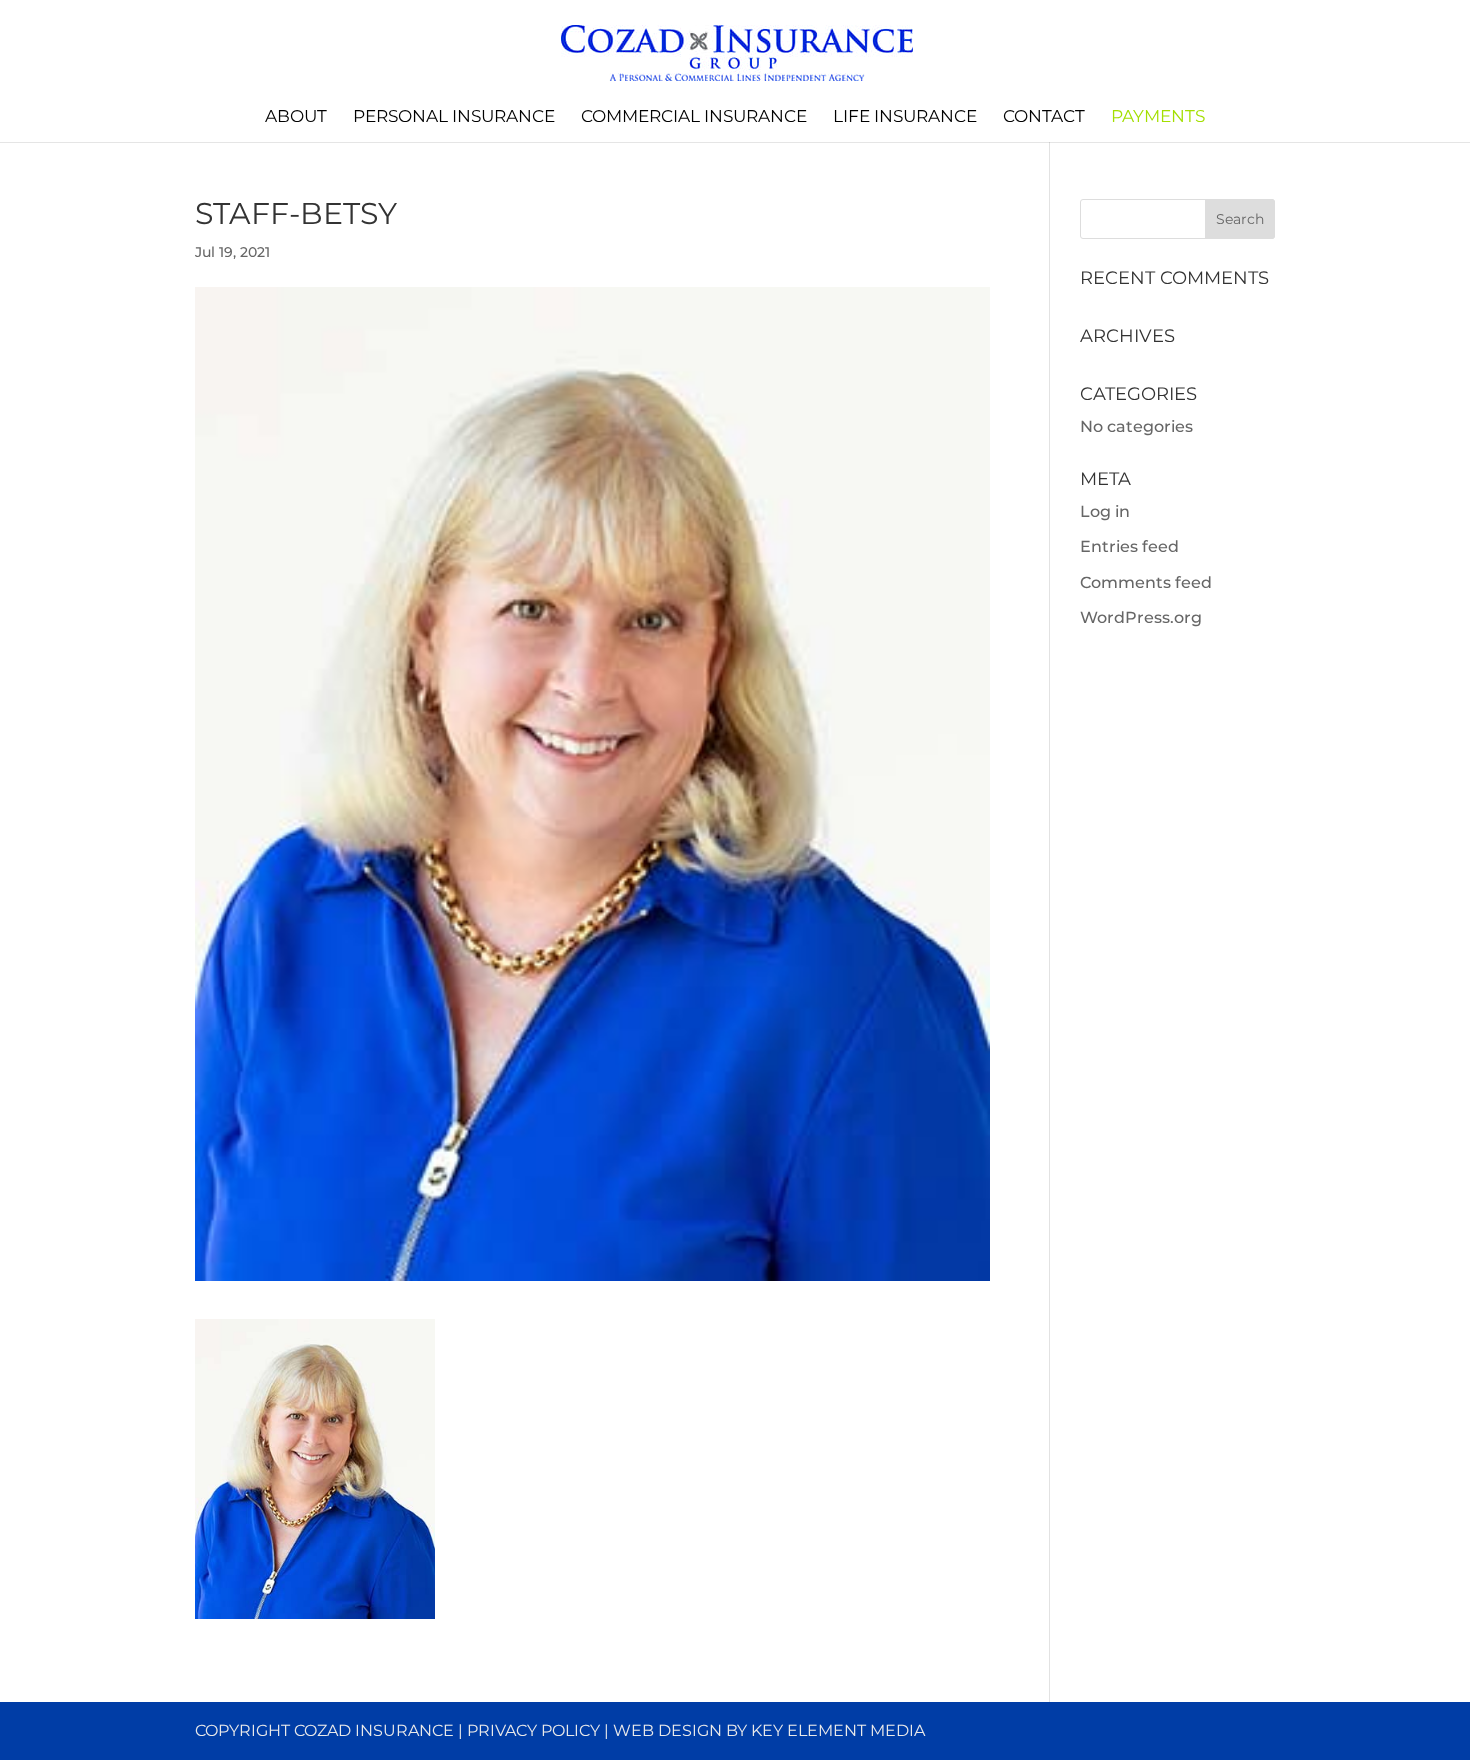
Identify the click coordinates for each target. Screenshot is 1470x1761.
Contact (1044, 117)
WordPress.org (1141, 617)
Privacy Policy (533, 1730)
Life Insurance (905, 117)
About (296, 117)
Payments (1158, 117)
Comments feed (1146, 582)
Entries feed (1129, 546)
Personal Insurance (454, 117)
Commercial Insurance (694, 117)
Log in (1105, 511)
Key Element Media (838, 1730)
